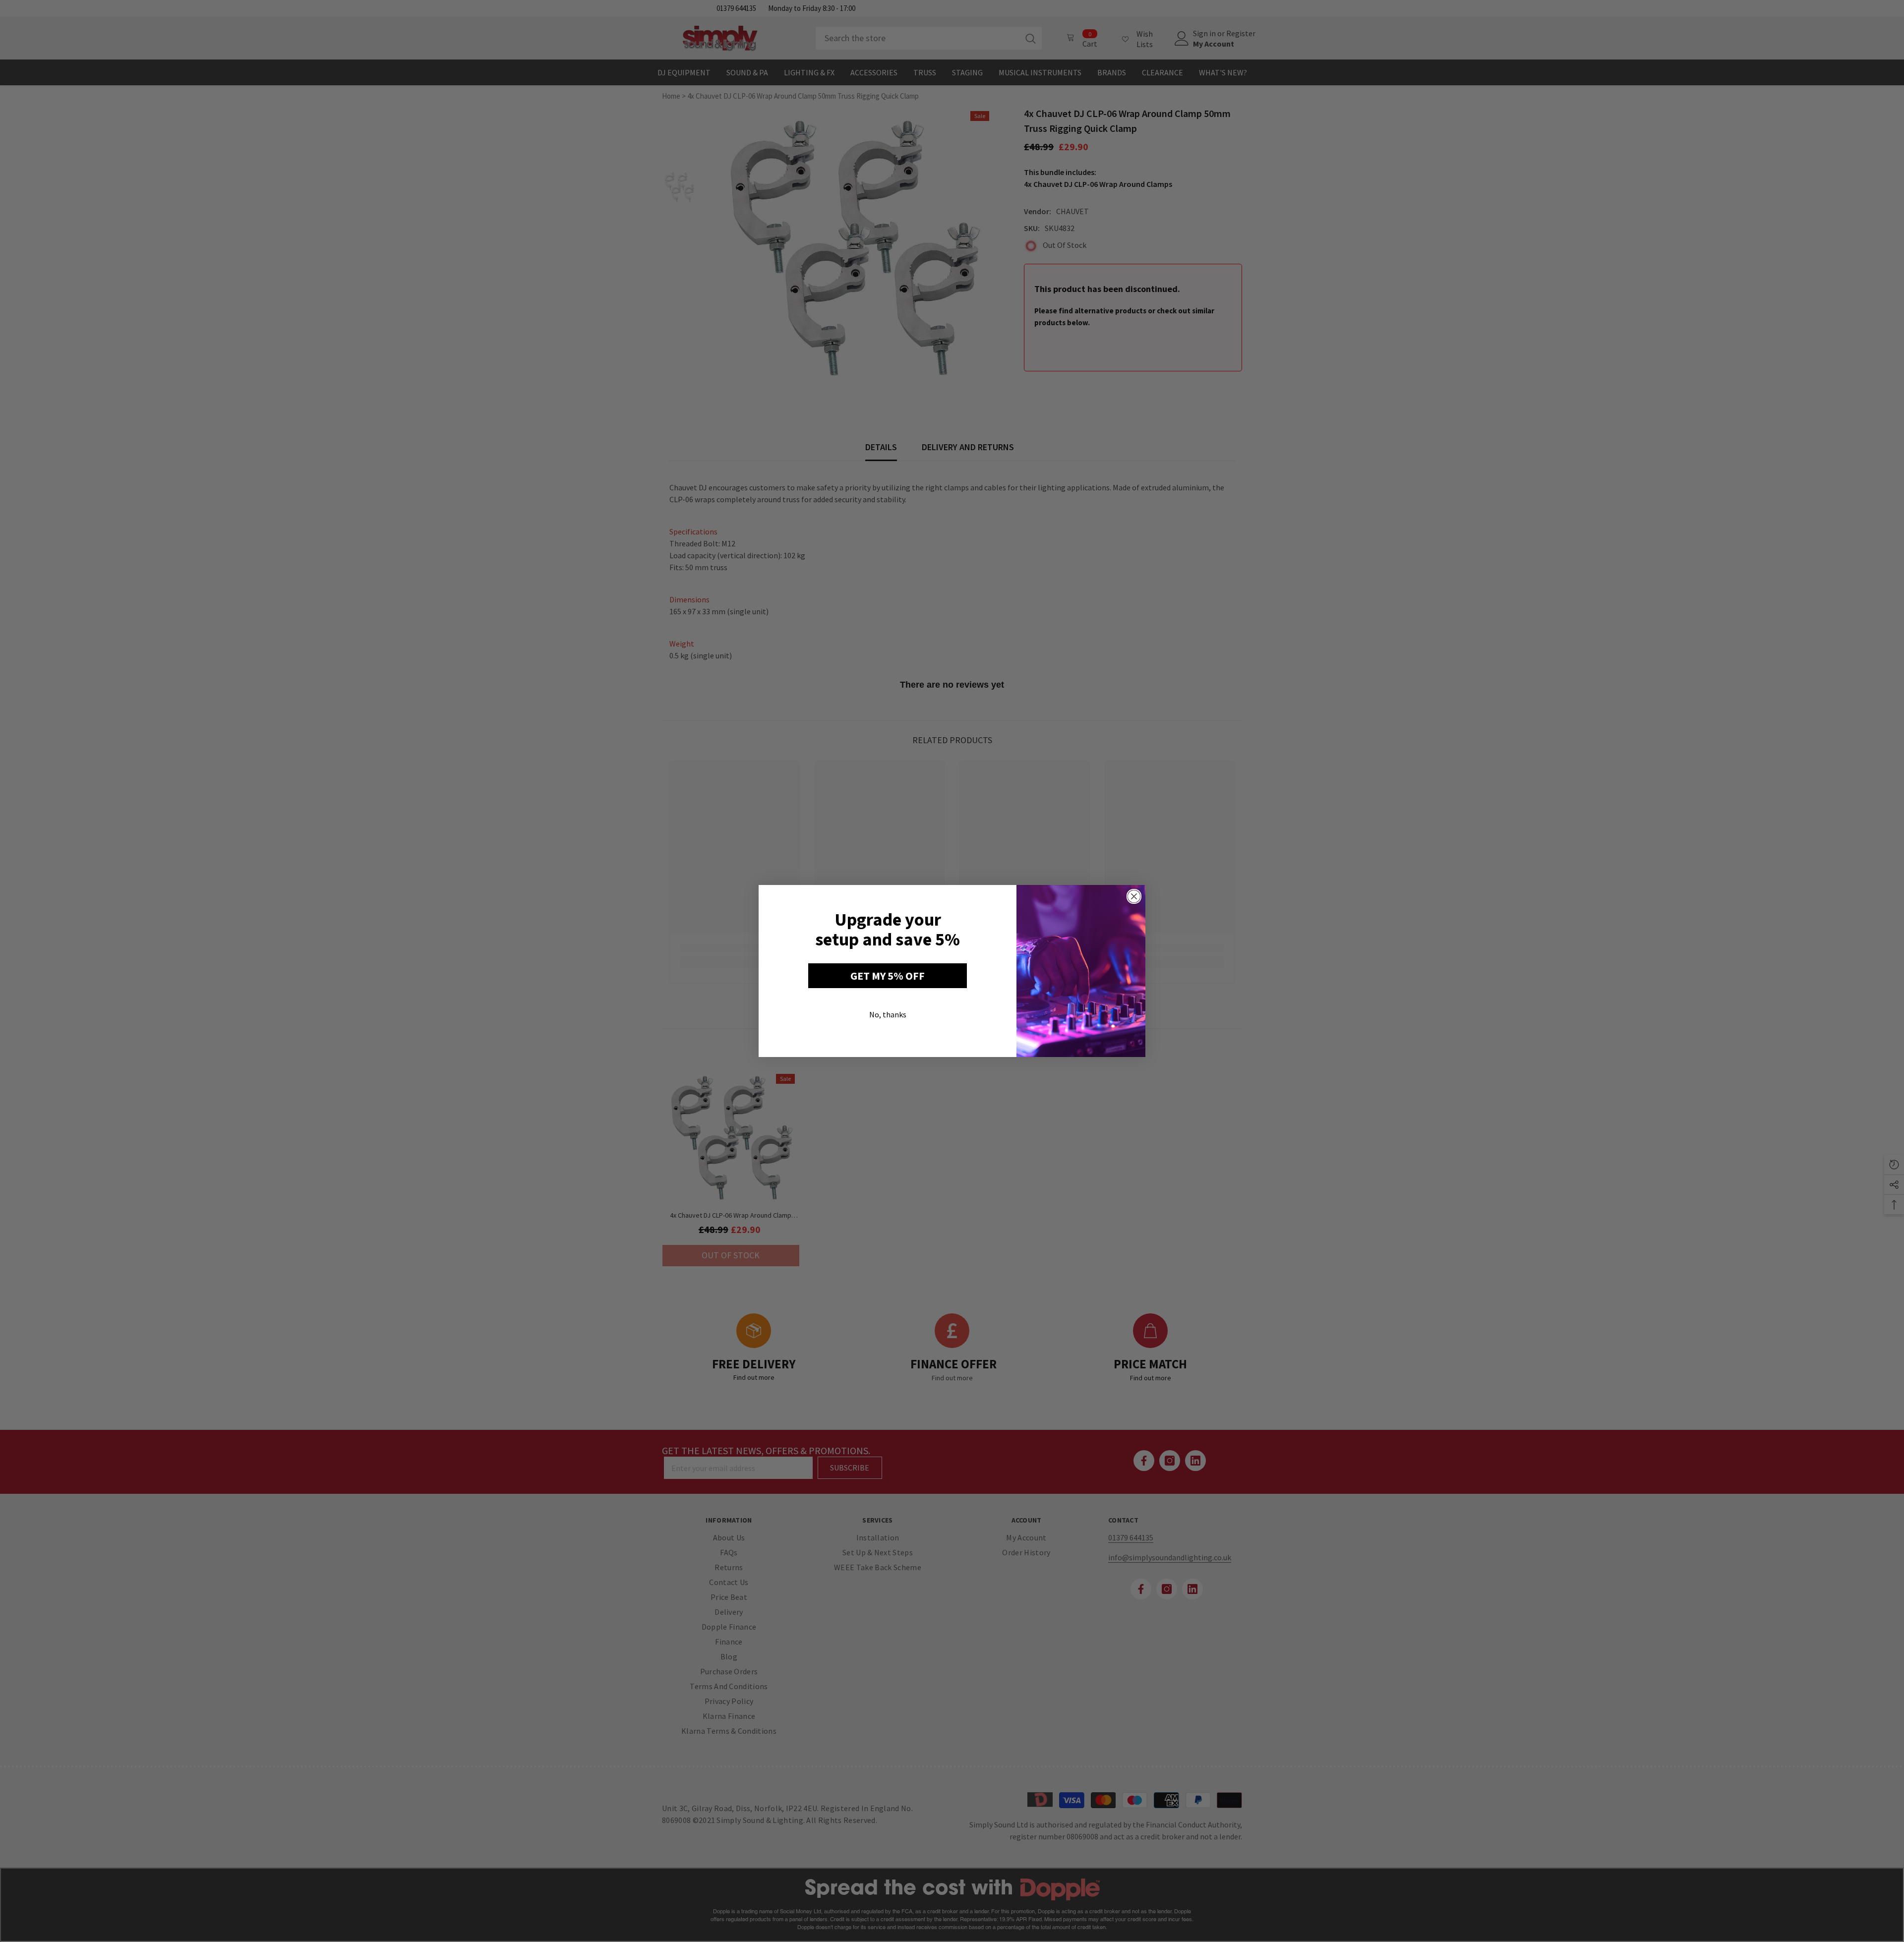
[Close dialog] (1134, 896)
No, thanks (888, 1014)
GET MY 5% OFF (888, 976)
